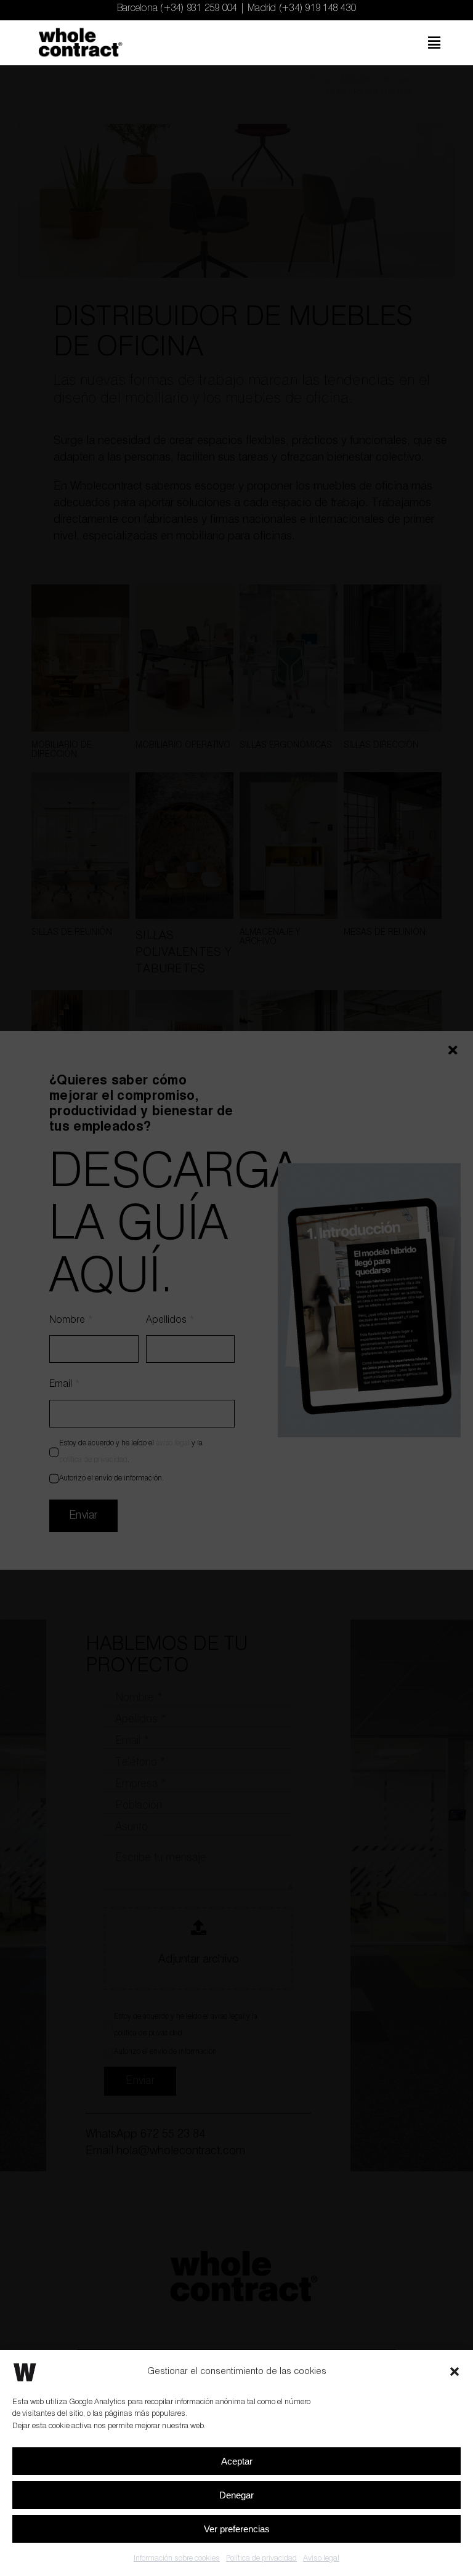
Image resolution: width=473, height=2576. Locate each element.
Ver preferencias (237, 2529)
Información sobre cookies (177, 2558)
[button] (455, 2372)
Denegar (236, 2495)
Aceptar (237, 2461)
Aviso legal (321, 2558)
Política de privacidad (261, 2558)
